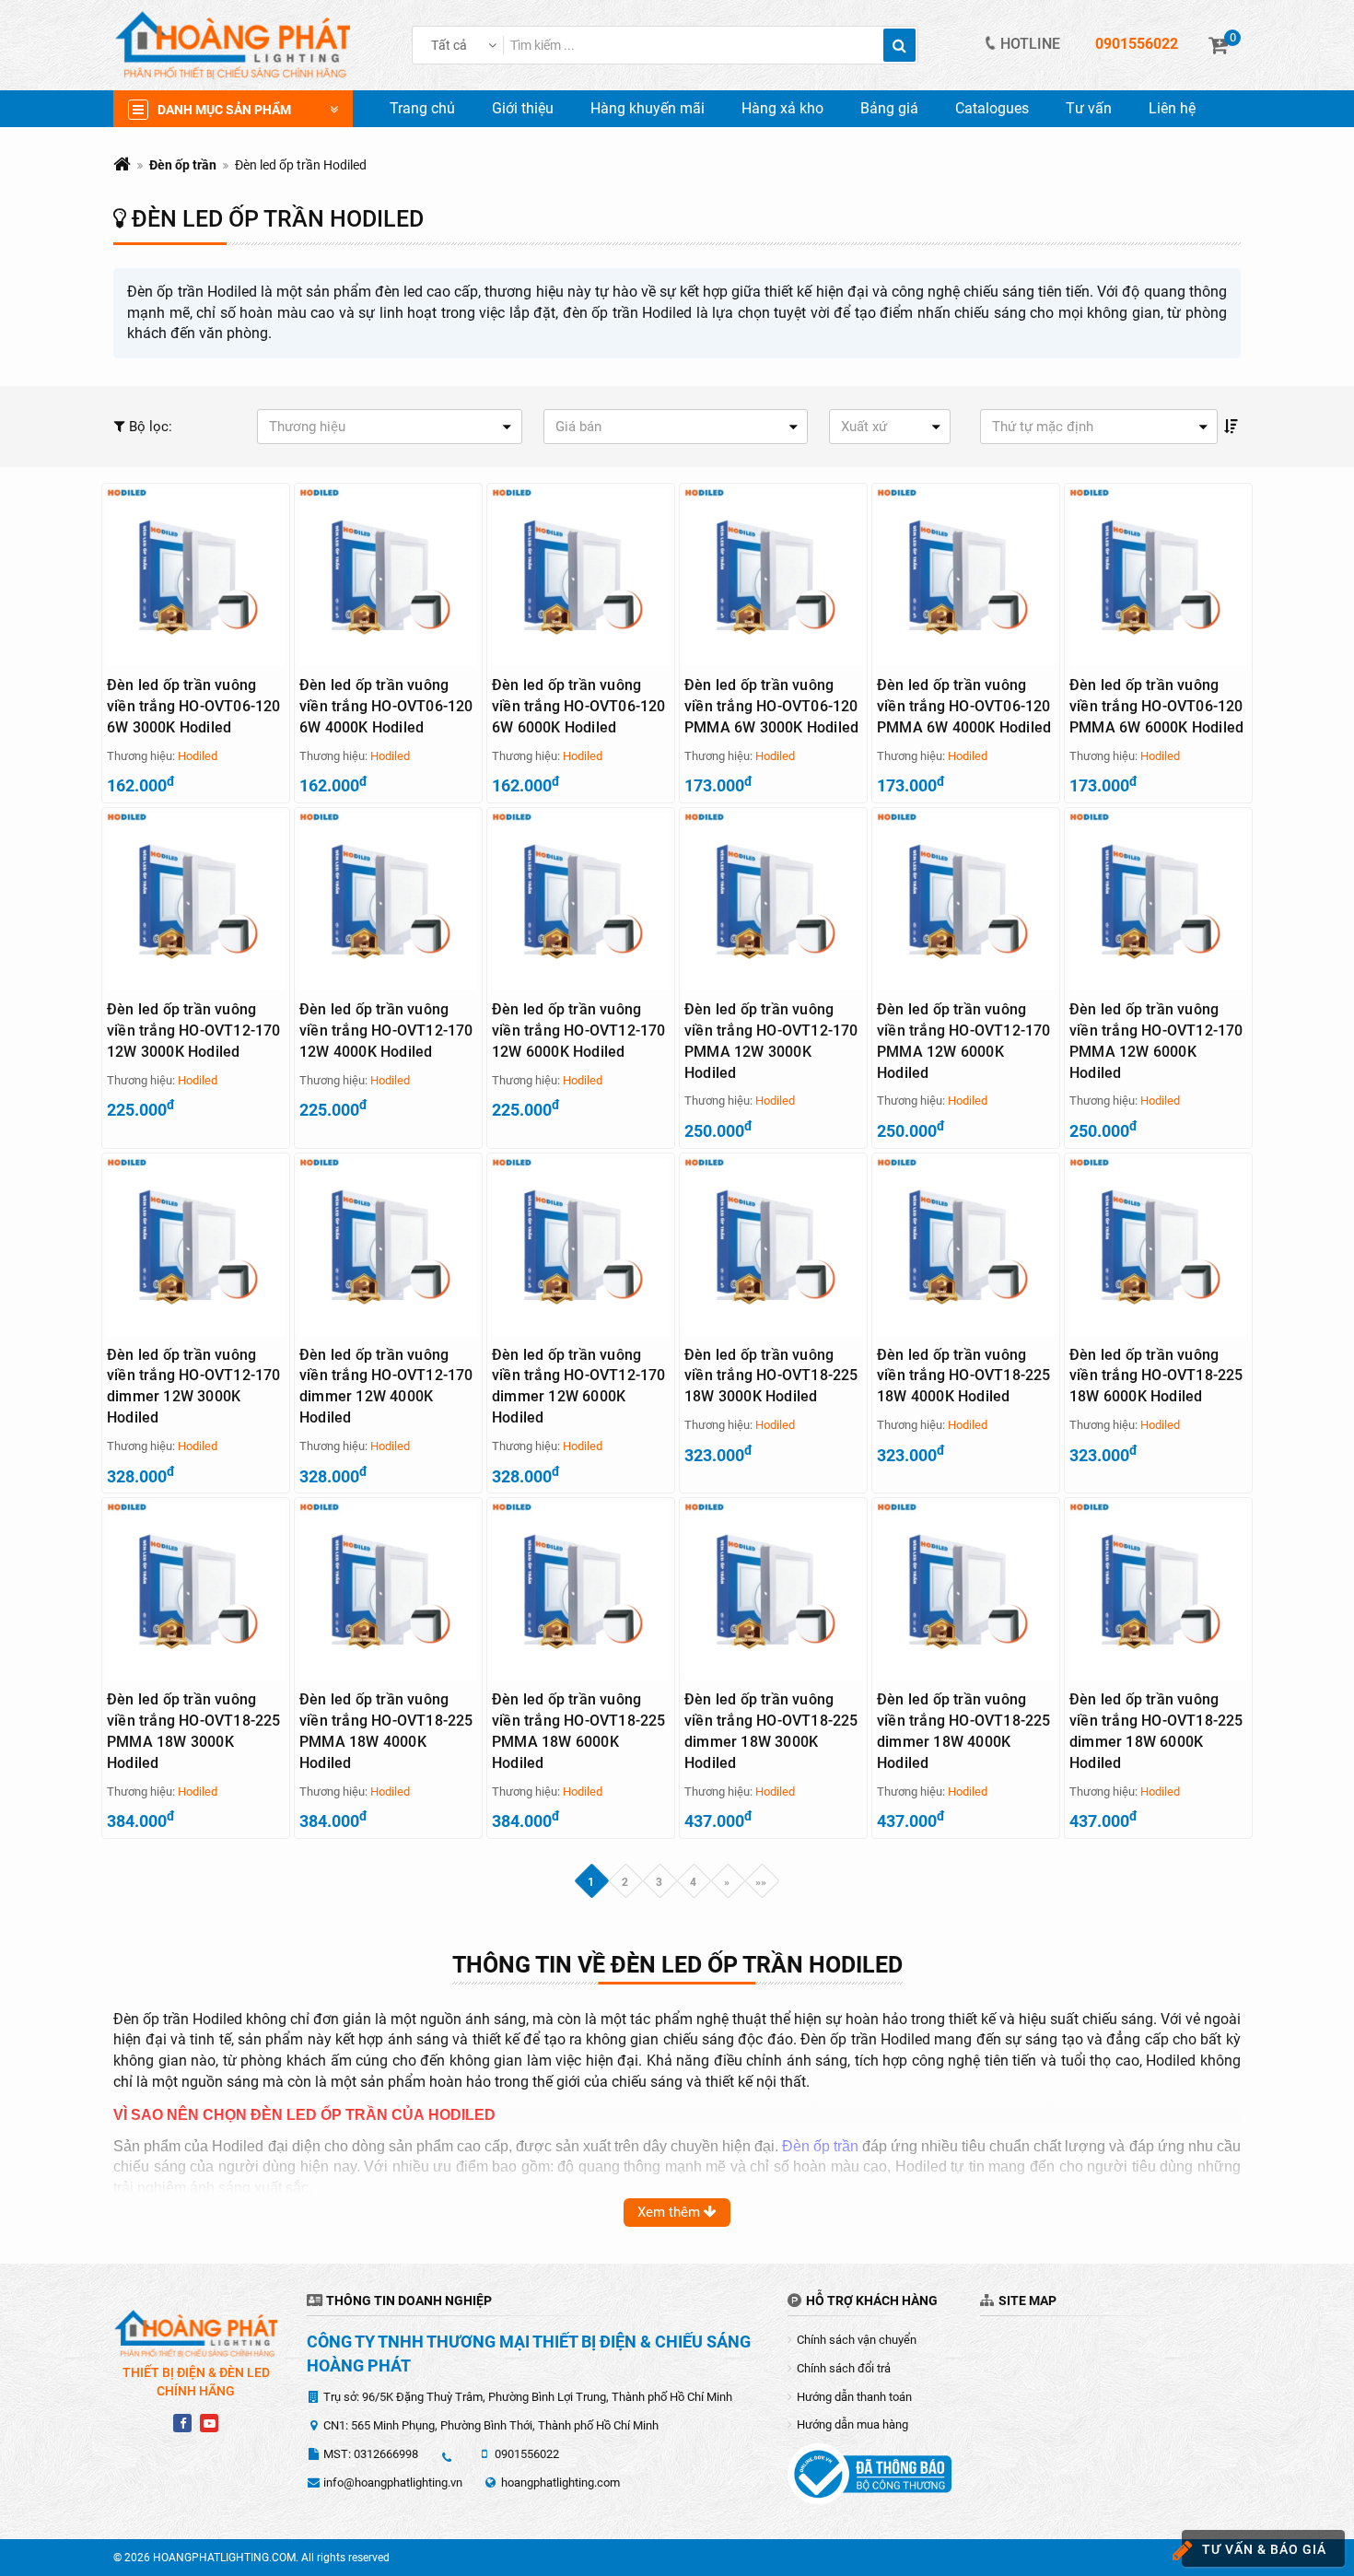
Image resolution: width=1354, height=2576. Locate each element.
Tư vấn (1089, 108)
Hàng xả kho (782, 108)
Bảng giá (889, 108)
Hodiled (198, 756)
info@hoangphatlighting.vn (393, 2482)
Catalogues (992, 108)
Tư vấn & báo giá (1264, 2549)
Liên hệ (1172, 108)
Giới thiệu (523, 108)
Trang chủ (422, 108)
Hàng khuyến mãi (648, 108)
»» (761, 1881)
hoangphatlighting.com (560, 2482)
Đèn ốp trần (183, 165)
